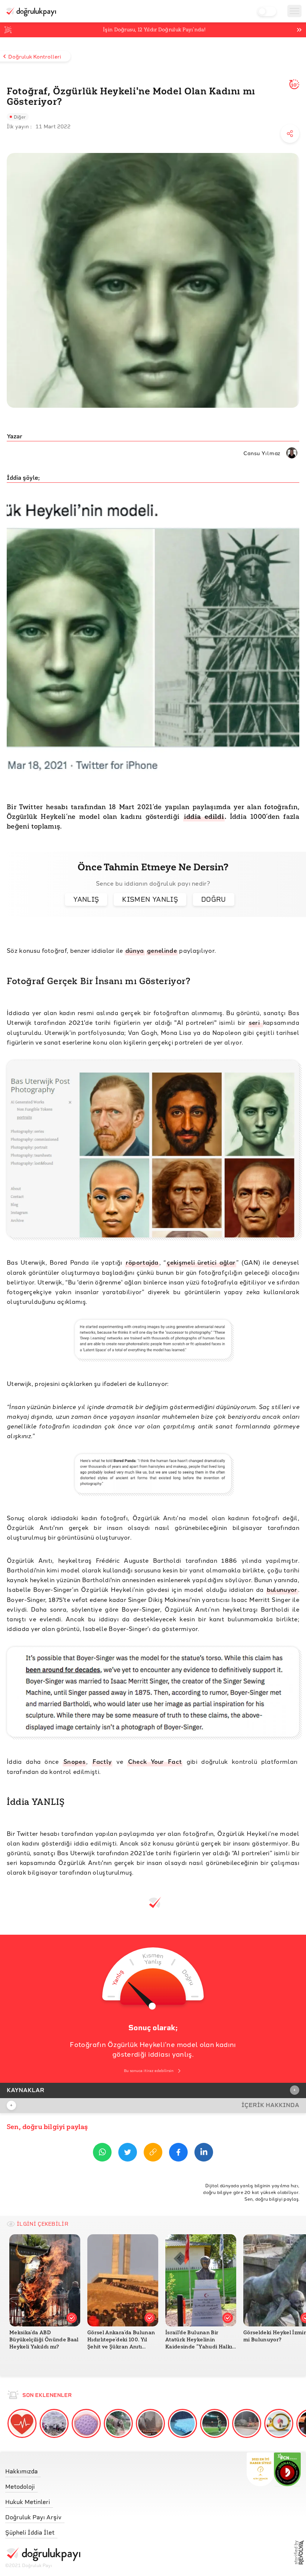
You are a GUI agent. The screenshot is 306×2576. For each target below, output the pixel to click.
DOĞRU (214, 899)
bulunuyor (282, 1589)
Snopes (74, 1761)
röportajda (142, 1262)
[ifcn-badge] (260, 2469)
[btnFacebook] (178, 2154)
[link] (43, 2469)
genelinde (162, 950)
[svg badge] (288, 2469)
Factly (102, 1761)
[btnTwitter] (128, 2154)
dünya (135, 950)
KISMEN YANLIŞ (150, 899)
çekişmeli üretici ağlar (201, 1262)
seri (256, 1022)
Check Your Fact (155, 1761)
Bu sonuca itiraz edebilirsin (149, 2071)
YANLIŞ (86, 899)
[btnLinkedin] (204, 2154)
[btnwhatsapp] (102, 2154)
